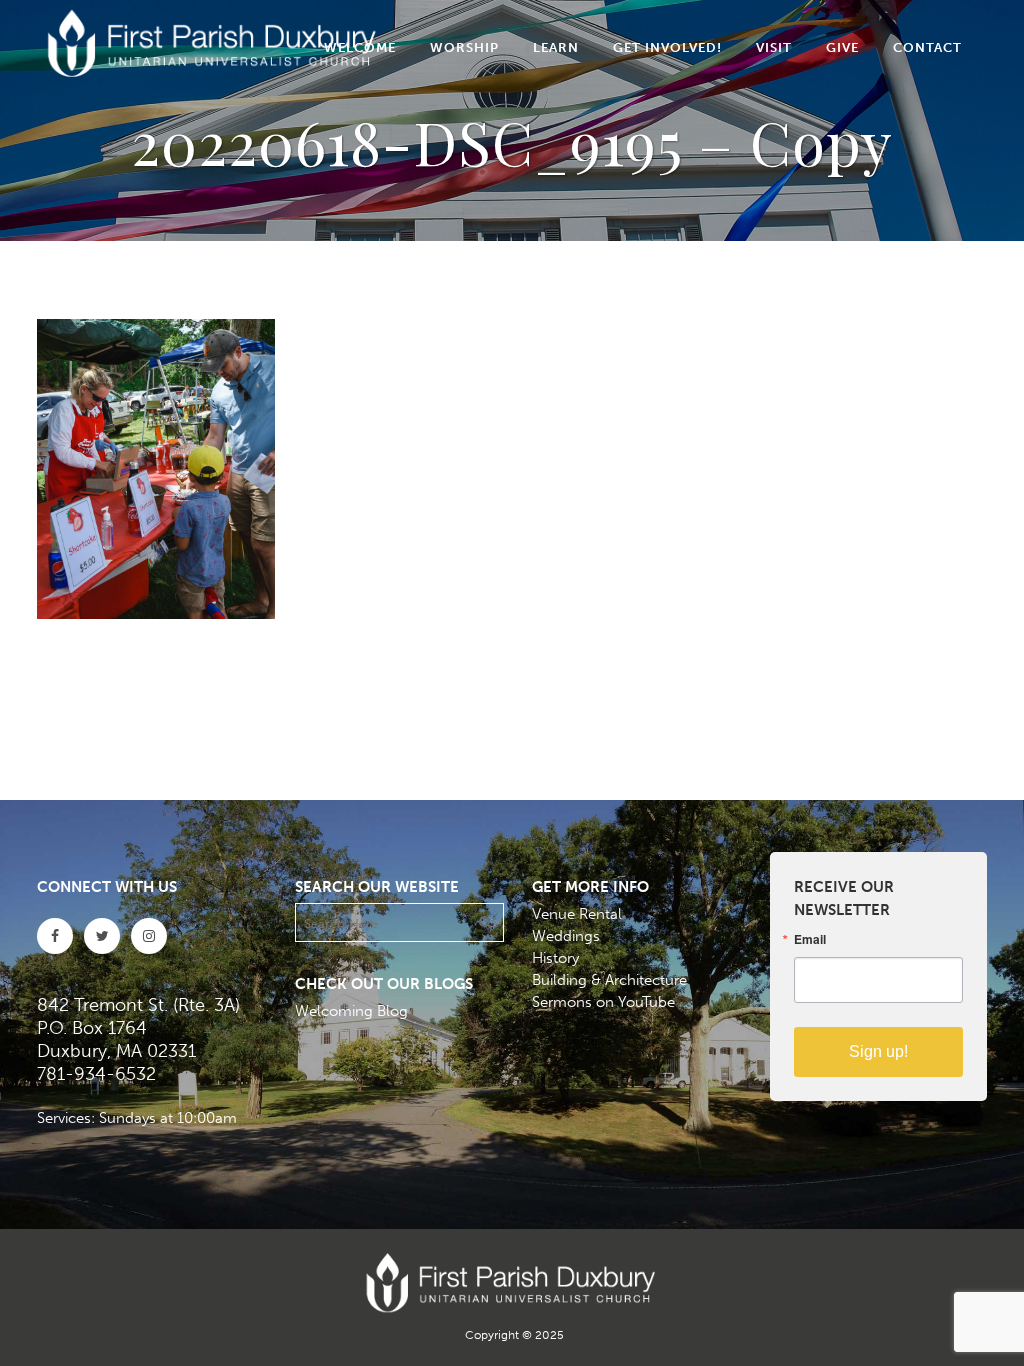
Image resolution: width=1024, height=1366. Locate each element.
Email (810, 939)
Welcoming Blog (351, 1011)
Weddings (566, 936)
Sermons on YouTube (603, 1002)
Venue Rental (577, 914)
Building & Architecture (609, 980)
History (555, 958)
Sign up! (878, 1051)
